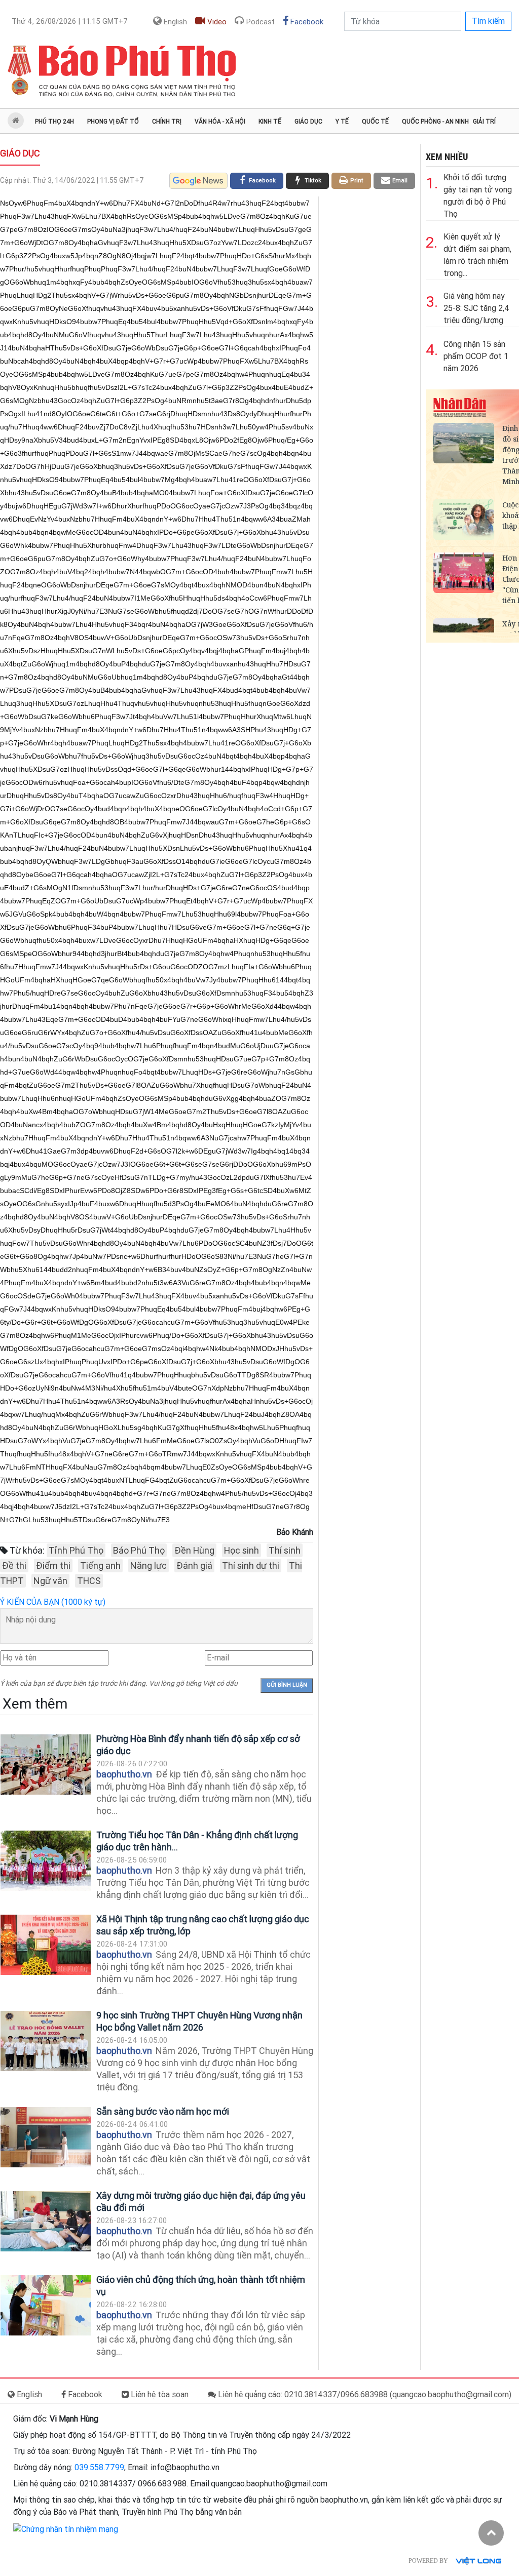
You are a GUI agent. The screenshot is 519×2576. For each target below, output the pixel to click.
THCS (89, 1581)
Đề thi (14, 1566)
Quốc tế (375, 122)
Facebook (306, 22)
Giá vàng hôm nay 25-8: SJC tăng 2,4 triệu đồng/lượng (476, 308)
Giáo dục (308, 122)
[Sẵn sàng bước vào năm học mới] (46, 2137)
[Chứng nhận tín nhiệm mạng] (66, 2529)
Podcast (259, 22)
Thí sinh (285, 1550)
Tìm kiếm (488, 21)
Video (216, 22)
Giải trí (484, 122)
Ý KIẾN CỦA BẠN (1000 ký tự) (53, 1602)
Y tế (342, 122)
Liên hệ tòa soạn (159, 2394)
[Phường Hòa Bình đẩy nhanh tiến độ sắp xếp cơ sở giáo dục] (46, 1765)
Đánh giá (194, 1566)
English (174, 22)
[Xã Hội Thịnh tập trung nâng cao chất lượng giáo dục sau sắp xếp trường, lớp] (46, 1945)
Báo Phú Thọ (139, 1550)
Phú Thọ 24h (54, 122)
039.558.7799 (99, 2467)
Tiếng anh (100, 1566)
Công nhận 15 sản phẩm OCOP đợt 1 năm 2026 (476, 356)
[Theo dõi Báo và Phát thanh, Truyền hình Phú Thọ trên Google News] (198, 181)
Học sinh (242, 1550)
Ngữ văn (50, 1581)
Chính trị (167, 122)
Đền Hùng (194, 1550)
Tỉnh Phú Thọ (76, 1550)
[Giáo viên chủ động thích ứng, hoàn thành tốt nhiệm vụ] (46, 2305)
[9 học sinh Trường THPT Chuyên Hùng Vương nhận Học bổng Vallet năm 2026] (46, 2041)
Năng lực (149, 1566)
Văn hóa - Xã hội (220, 122)
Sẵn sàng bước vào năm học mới (163, 2111)
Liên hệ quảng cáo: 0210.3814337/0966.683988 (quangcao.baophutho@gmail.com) (364, 2394)
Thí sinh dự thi (251, 1566)
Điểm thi (53, 1566)
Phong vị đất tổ (113, 122)
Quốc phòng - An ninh (435, 122)
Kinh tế (270, 122)
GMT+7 (70, 21)
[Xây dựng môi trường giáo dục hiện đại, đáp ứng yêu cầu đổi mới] (46, 2221)
